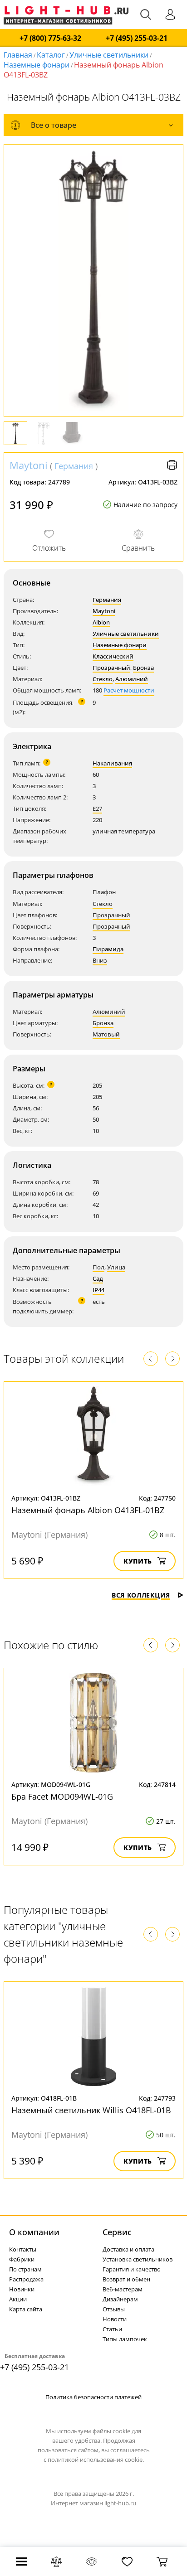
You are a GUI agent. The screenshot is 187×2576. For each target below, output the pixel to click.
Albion (101, 622)
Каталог (51, 55)
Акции (18, 2299)
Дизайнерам (120, 2299)
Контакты (23, 2249)
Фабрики (22, 2259)
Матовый (106, 1034)
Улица (116, 1267)
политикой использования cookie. (96, 2460)
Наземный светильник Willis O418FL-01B (91, 2110)
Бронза (143, 668)
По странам (25, 2269)
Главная (18, 55)
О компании (34, 2232)
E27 (97, 809)
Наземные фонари (37, 65)
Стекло (103, 679)
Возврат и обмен (126, 2279)
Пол (98, 1267)
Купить (138, 1561)
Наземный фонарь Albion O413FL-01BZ (88, 1510)
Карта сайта (26, 2309)
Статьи (112, 2329)
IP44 (98, 1290)
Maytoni (29, 465)
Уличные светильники (109, 55)
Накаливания (112, 763)
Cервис (117, 2232)
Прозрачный (111, 668)
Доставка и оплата (128, 2249)
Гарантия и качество (132, 2269)
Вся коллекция (141, 1595)
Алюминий (132, 679)
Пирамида (108, 949)
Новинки (22, 2289)
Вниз (100, 960)
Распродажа (26, 2279)
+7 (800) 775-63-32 (50, 38)
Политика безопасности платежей (93, 2397)
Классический (113, 656)
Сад (98, 1278)
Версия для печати (172, 465)
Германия (74, 466)
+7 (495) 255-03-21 (137, 38)
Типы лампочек (125, 2339)
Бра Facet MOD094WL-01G (62, 1796)
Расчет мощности (129, 690)
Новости (115, 2319)
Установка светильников (138, 2259)
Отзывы (114, 2309)
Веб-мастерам (123, 2289)
